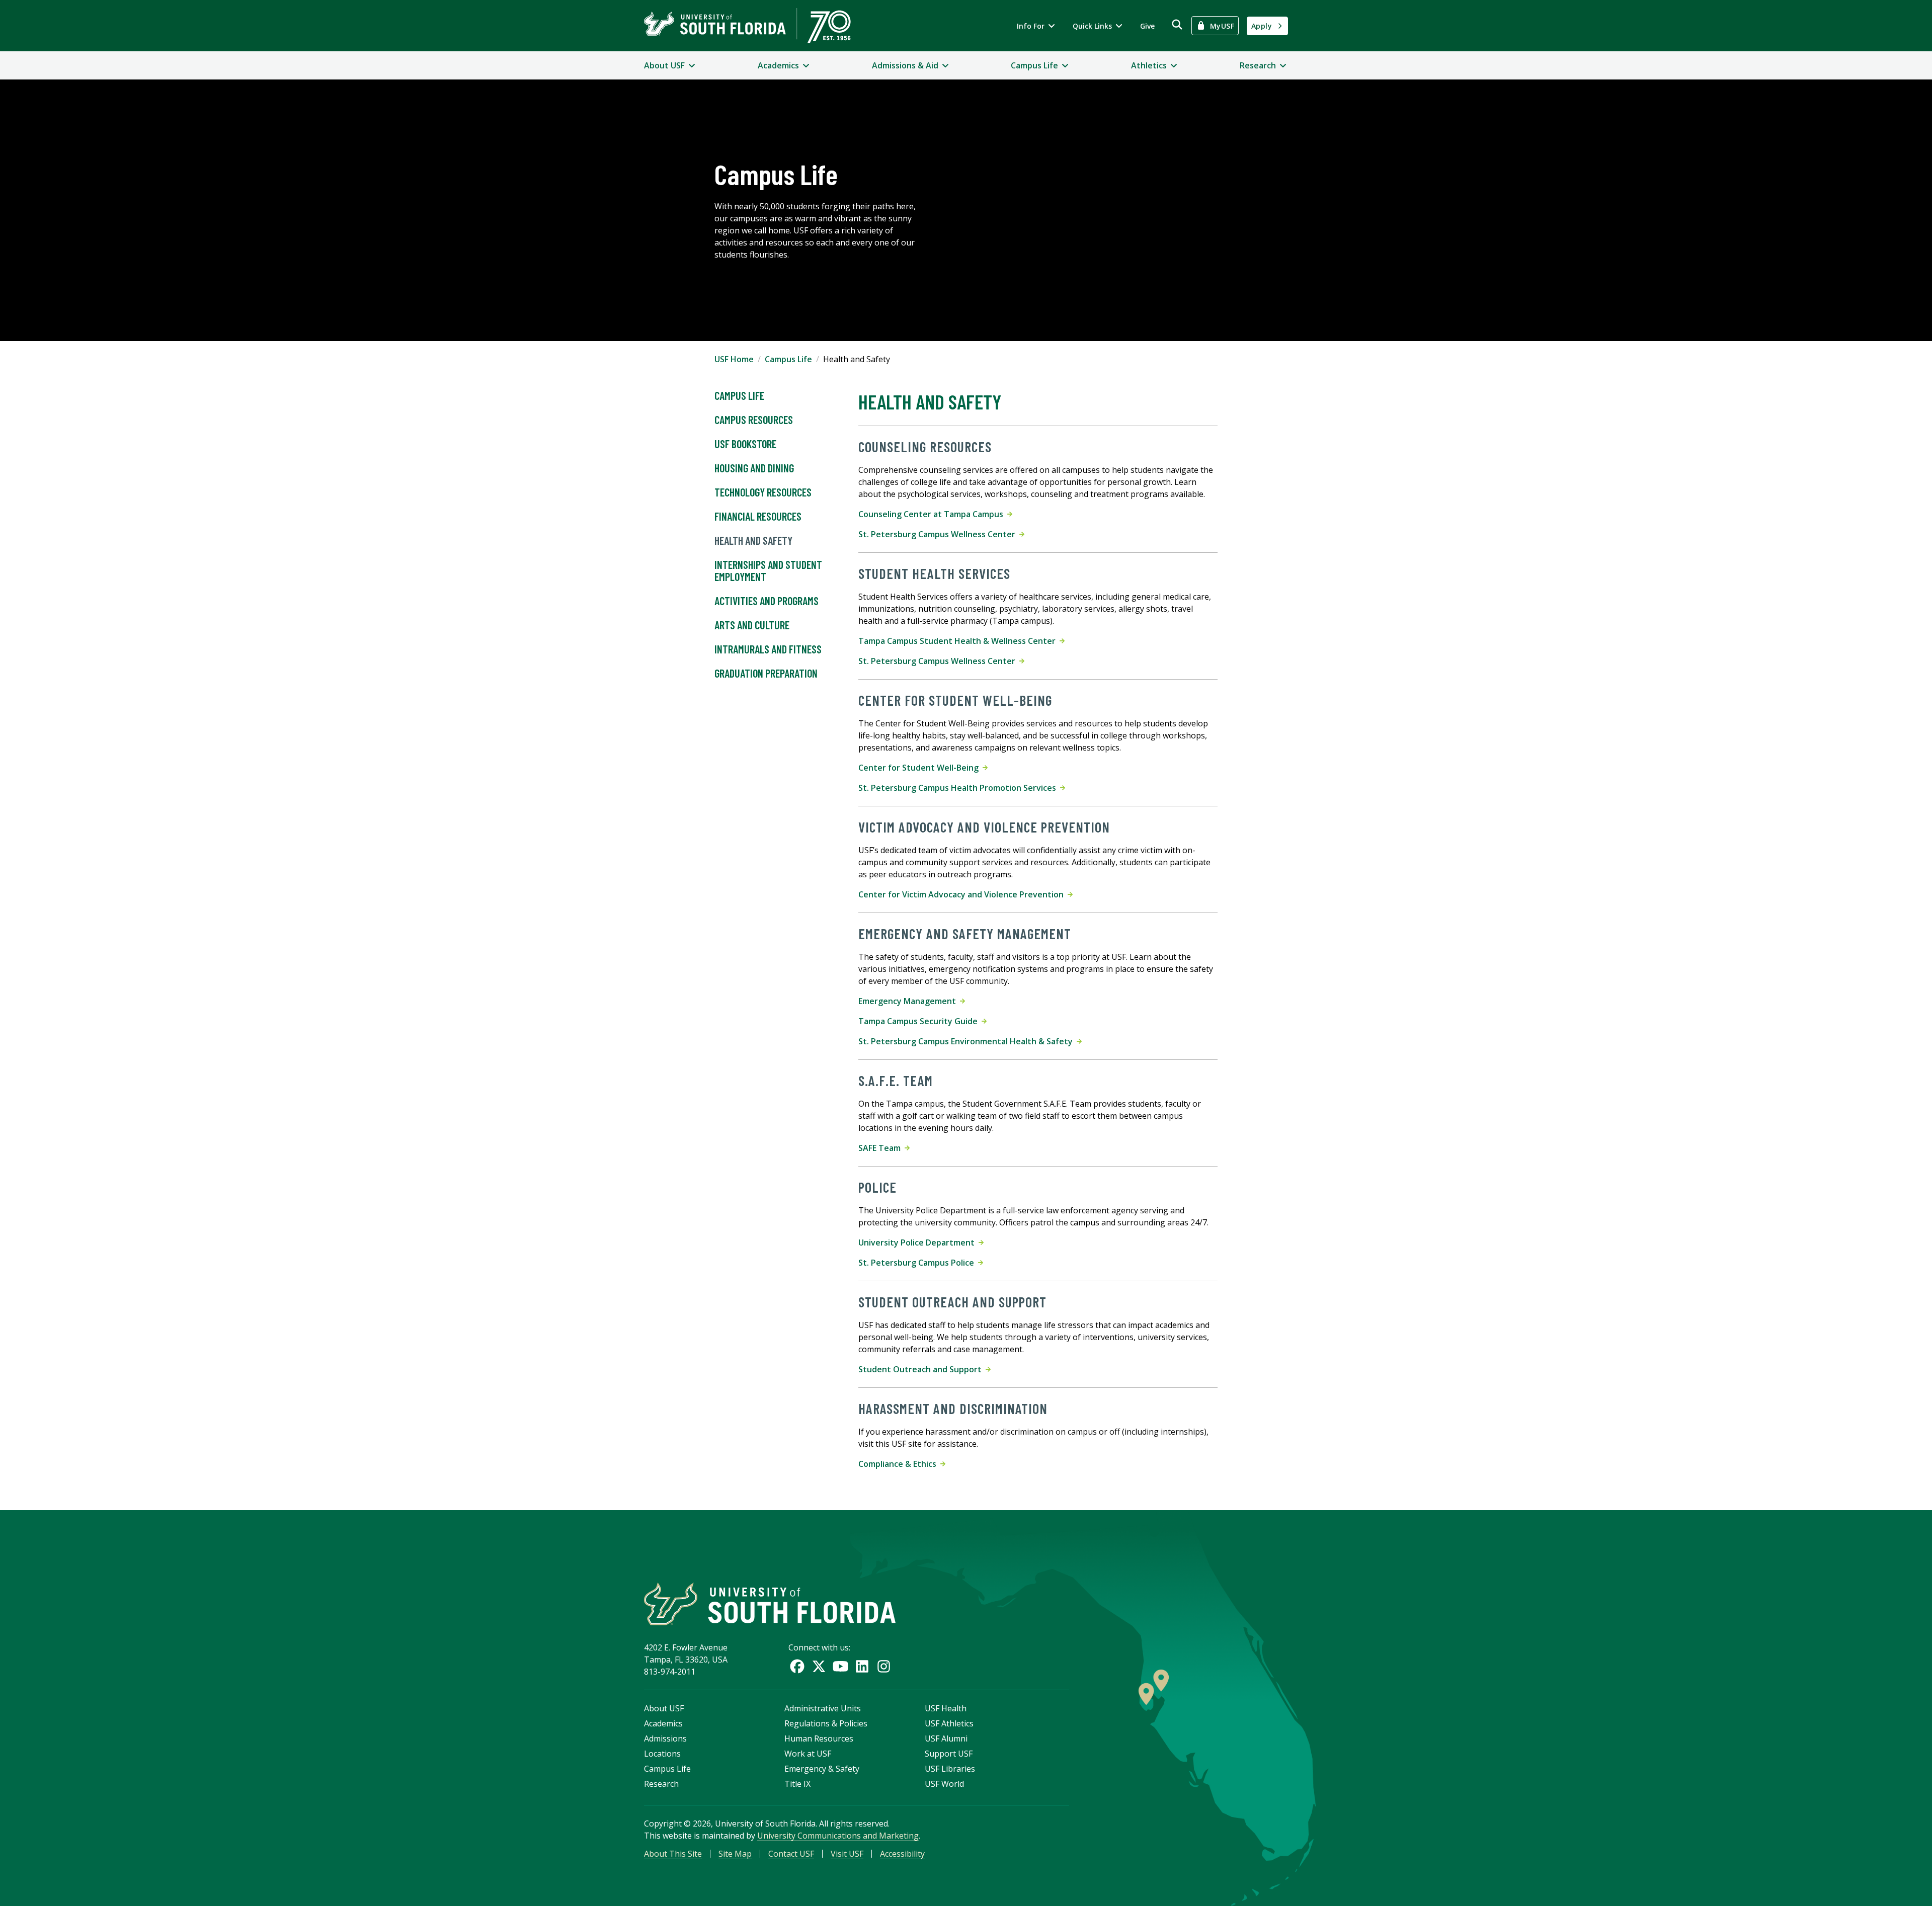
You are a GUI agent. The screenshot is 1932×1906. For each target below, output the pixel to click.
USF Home (734, 359)
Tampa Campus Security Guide (920, 1021)
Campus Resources (754, 420)
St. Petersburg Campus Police (918, 1263)
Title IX (797, 1784)
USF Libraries (950, 1769)
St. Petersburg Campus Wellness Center (939, 534)
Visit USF (847, 1854)
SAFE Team (881, 1148)
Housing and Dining (754, 468)
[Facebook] (797, 1666)
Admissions (665, 1738)
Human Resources (819, 1738)
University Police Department (918, 1242)
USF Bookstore (745, 444)
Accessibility (902, 1854)
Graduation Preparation (766, 673)
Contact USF (791, 1854)
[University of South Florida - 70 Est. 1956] (747, 26)
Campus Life (788, 359)
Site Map (735, 1854)
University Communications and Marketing (838, 1836)
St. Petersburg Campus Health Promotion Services (959, 788)
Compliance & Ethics (899, 1464)
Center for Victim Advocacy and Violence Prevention (963, 894)
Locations (662, 1754)
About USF (664, 1708)
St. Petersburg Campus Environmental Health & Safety (968, 1041)
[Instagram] (884, 1666)
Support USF (949, 1754)
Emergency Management (909, 1001)
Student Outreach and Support (922, 1369)
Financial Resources (758, 516)
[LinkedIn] (862, 1666)
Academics (663, 1723)
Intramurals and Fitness (768, 649)
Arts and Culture (752, 625)
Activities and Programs (767, 601)
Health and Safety (753, 540)
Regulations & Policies (826, 1723)
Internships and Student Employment (768, 570)
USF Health (946, 1708)
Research (661, 1784)
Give (1147, 26)
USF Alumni (946, 1738)
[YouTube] (840, 1666)
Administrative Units (823, 1708)
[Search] (1177, 24)
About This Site (673, 1854)
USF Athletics (949, 1723)
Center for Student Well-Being (920, 768)
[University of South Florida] (770, 1604)
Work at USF (808, 1754)
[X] (819, 1666)
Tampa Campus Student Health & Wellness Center (959, 641)
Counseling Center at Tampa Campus (933, 514)
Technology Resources (763, 492)
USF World (944, 1784)
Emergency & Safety (822, 1769)
